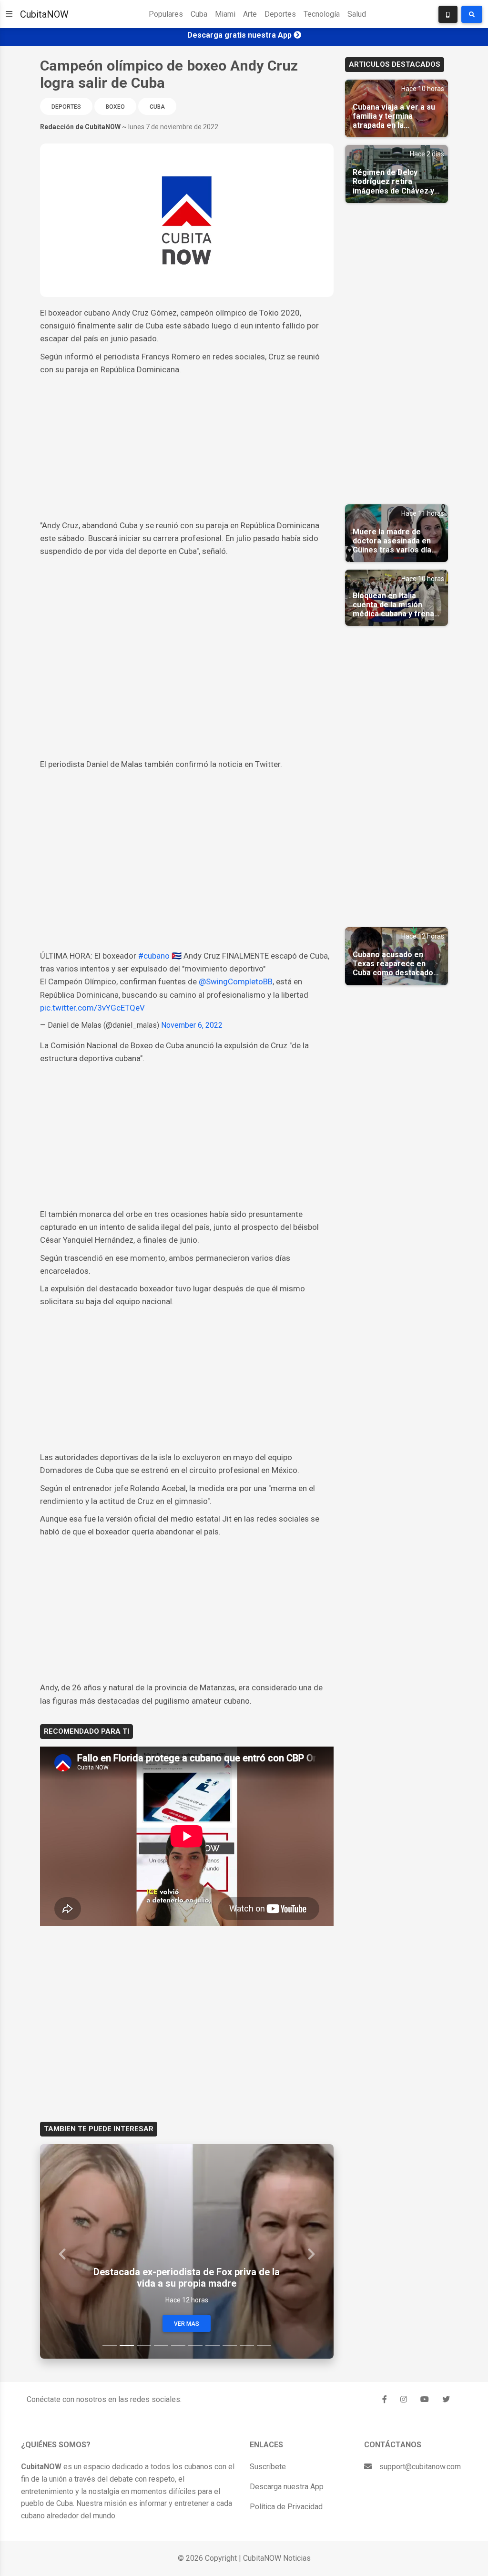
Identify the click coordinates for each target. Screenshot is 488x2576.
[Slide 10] (264, 2346)
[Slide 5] (178, 2346)
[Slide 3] (144, 2346)
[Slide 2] (127, 2346)
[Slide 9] (247, 2346)
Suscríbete (268, 2467)
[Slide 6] (195, 2346)
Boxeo (115, 107)
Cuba (199, 14)
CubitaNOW (44, 14)
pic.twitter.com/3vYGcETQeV (92, 1008)
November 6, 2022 (192, 1025)
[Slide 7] (213, 2346)
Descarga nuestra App (287, 2487)
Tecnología (322, 14)
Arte (250, 14)
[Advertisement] (187, 448)
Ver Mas (187, 2324)
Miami (225, 14)
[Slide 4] (161, 2346)
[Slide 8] (230, 2346)
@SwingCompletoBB (236, 981)
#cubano (154, 956)
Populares (166, 14)
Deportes (280, 14)
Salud (357, 14)
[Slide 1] (110, 2346)
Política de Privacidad (286, 2507)
